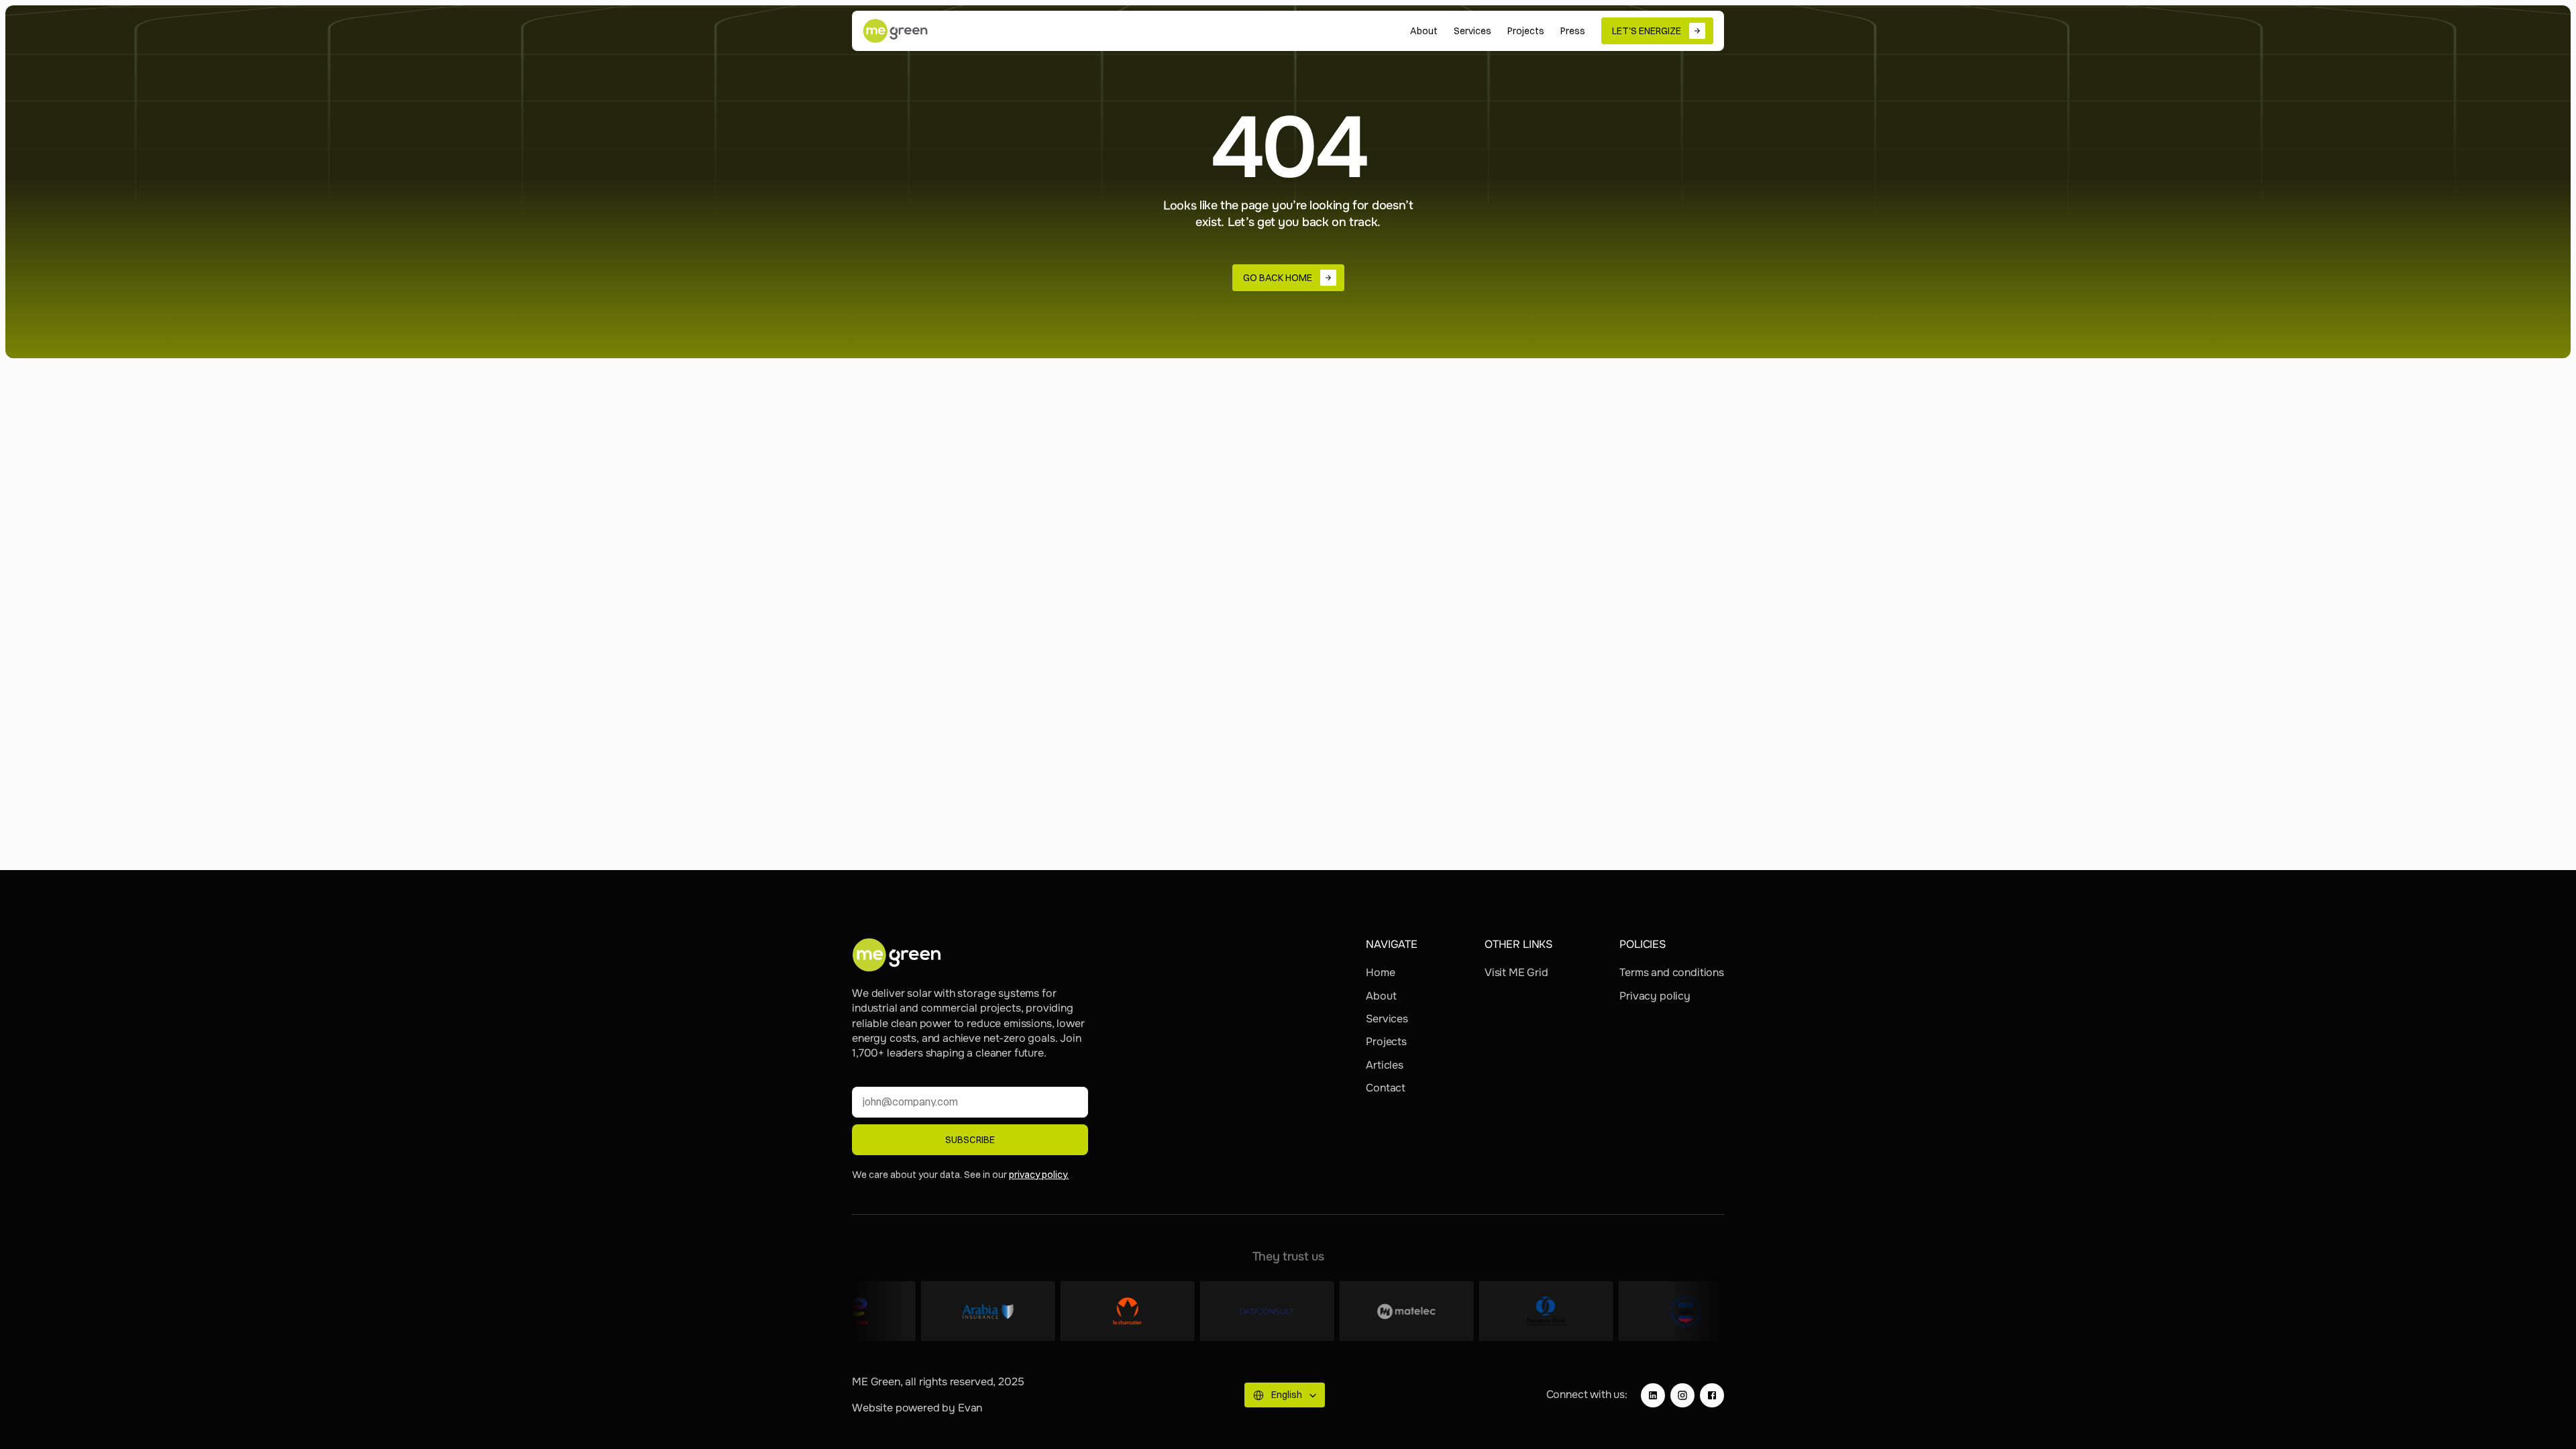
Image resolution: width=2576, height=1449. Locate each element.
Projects (1386, 1041)
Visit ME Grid (1516, 972)
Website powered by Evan (917, 1408)
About (1381, 996)
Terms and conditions (1672, 972)
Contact (1386, 1088)
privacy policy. (1039, 1175)
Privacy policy (1655, 996)
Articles (1385, 1065)
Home (1380, 972)
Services (1387, 1019)
